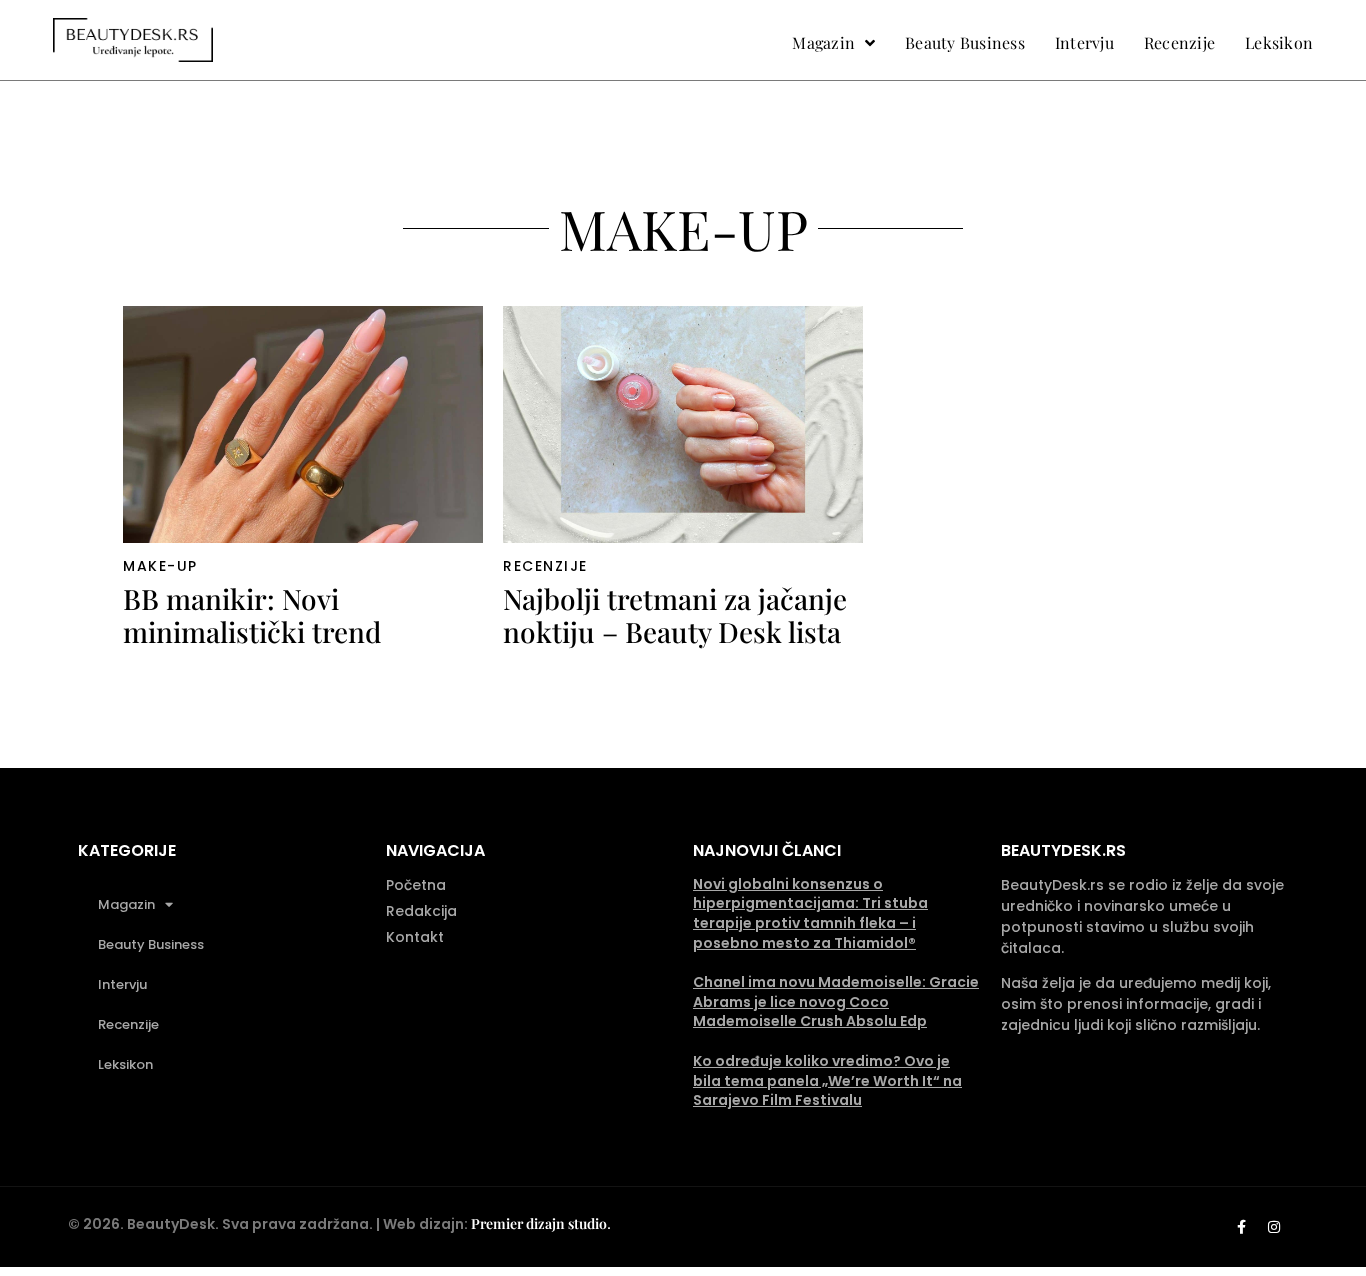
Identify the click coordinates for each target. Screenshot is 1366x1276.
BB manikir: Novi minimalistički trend (252, 615)
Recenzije (545, 566)
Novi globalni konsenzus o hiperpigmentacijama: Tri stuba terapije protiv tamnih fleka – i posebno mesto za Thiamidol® (810, 913)
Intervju (122, 984)
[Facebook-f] (1241, 1227)
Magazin (126, 904)
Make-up (160, 566)
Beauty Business (151, 944)
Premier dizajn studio (539, 1223)
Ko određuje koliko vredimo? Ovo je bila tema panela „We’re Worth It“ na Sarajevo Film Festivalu (827, 1080)
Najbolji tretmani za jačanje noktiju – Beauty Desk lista (675, 615)
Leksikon (125, 1064)
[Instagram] (1274, 1227)
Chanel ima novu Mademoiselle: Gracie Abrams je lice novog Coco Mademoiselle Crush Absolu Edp (836, 1001)
